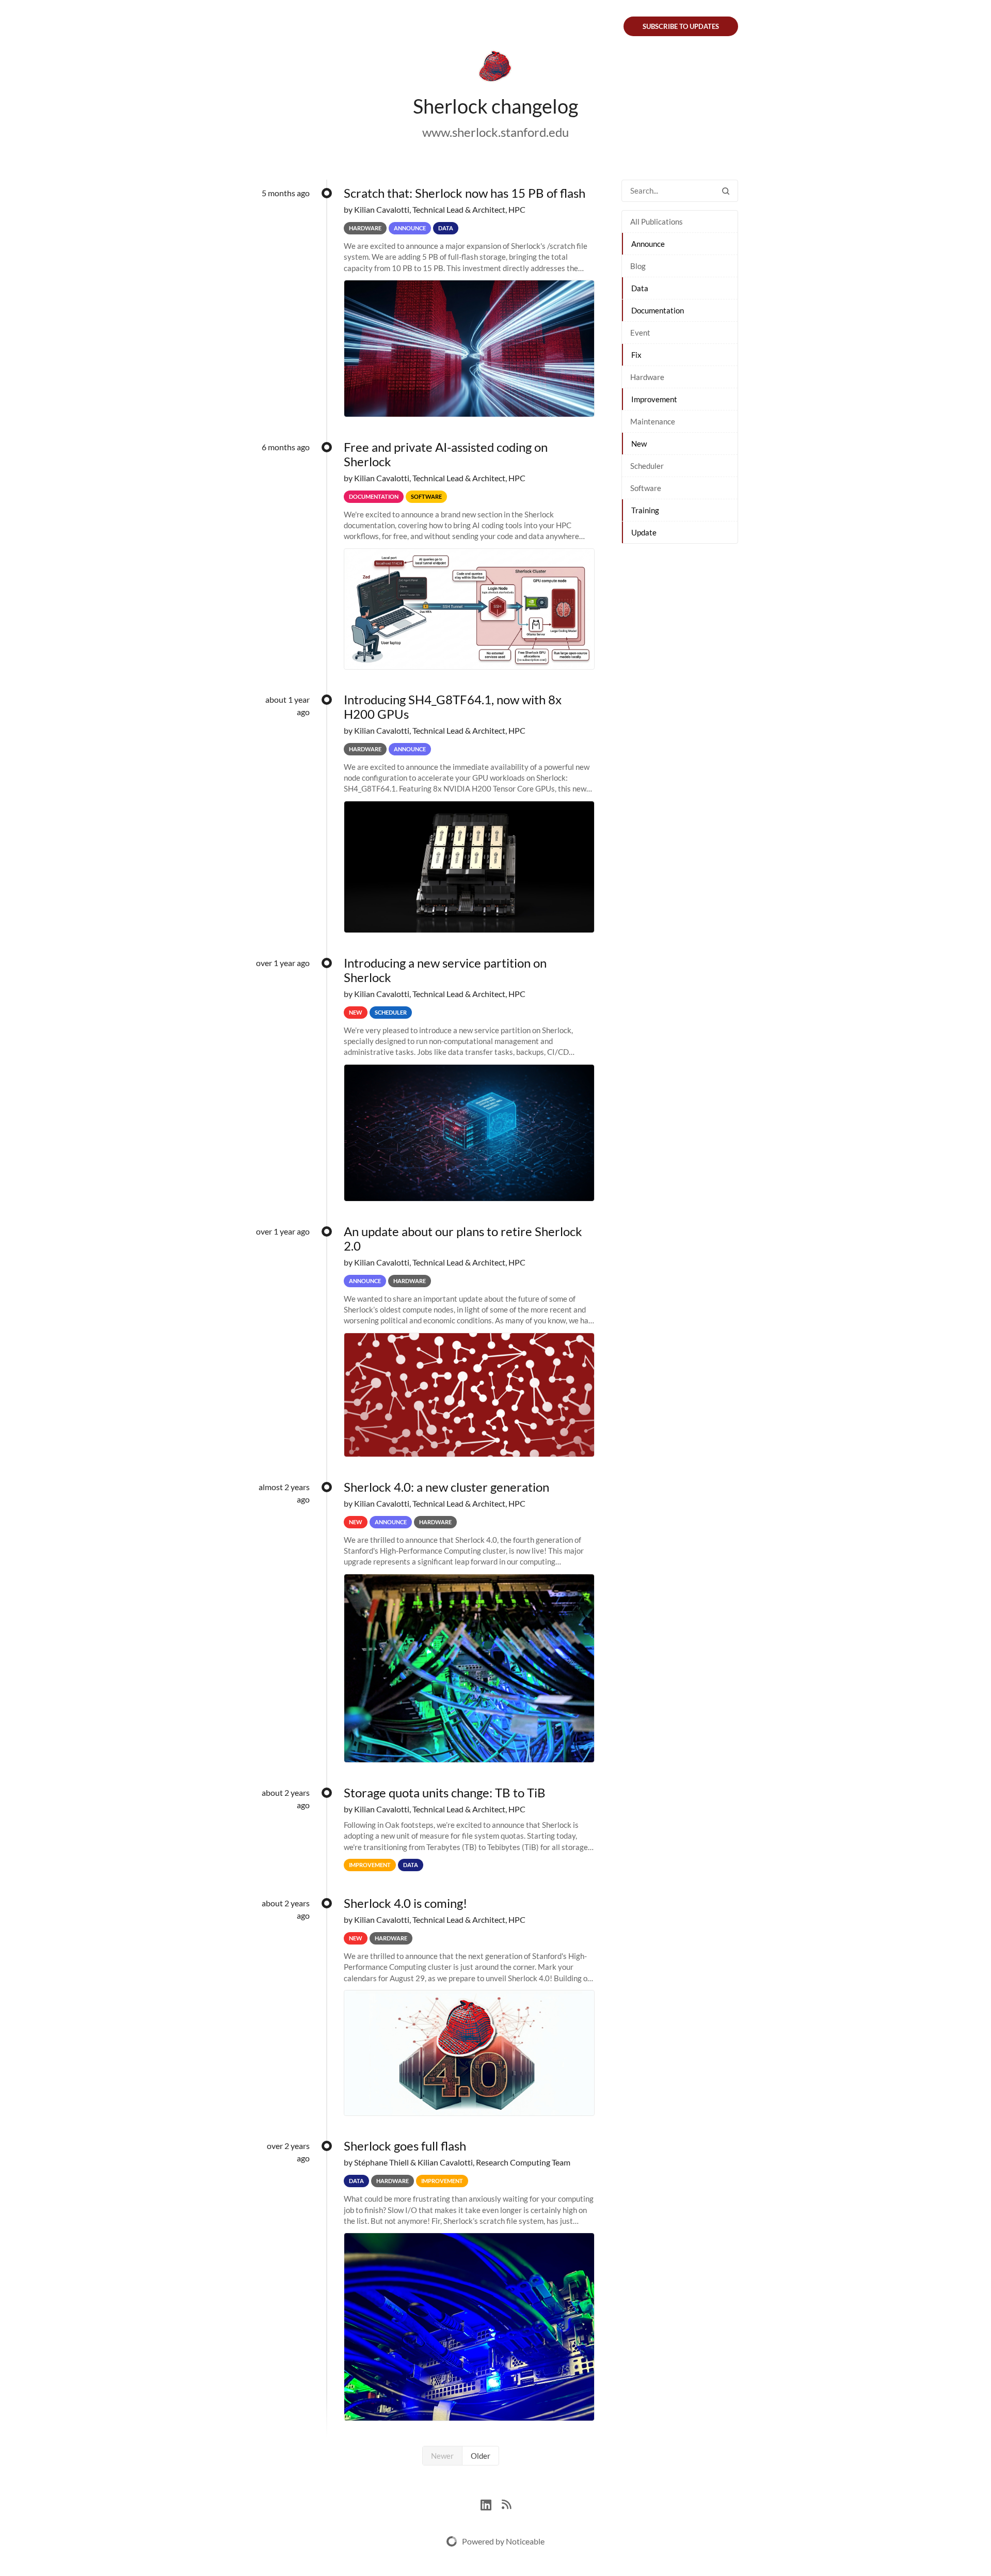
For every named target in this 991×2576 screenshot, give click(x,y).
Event (640, 333)
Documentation (658, 310)
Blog (638, 266)
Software (646, 488)
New (639, 444)
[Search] (726, 191)
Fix (636, 355)
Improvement (654, 399)
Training (645, 510)
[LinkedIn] (491, 2503)
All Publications (657, 222)
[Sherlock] (495, 68)
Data (640, 288)
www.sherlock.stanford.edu (495, 132)
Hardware (647, 377)
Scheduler (647, 466)
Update (644, 532)
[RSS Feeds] (506, 2503)
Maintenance (653, 421)
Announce (648, 244)
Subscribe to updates (681, 26)
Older (481, 2456)
